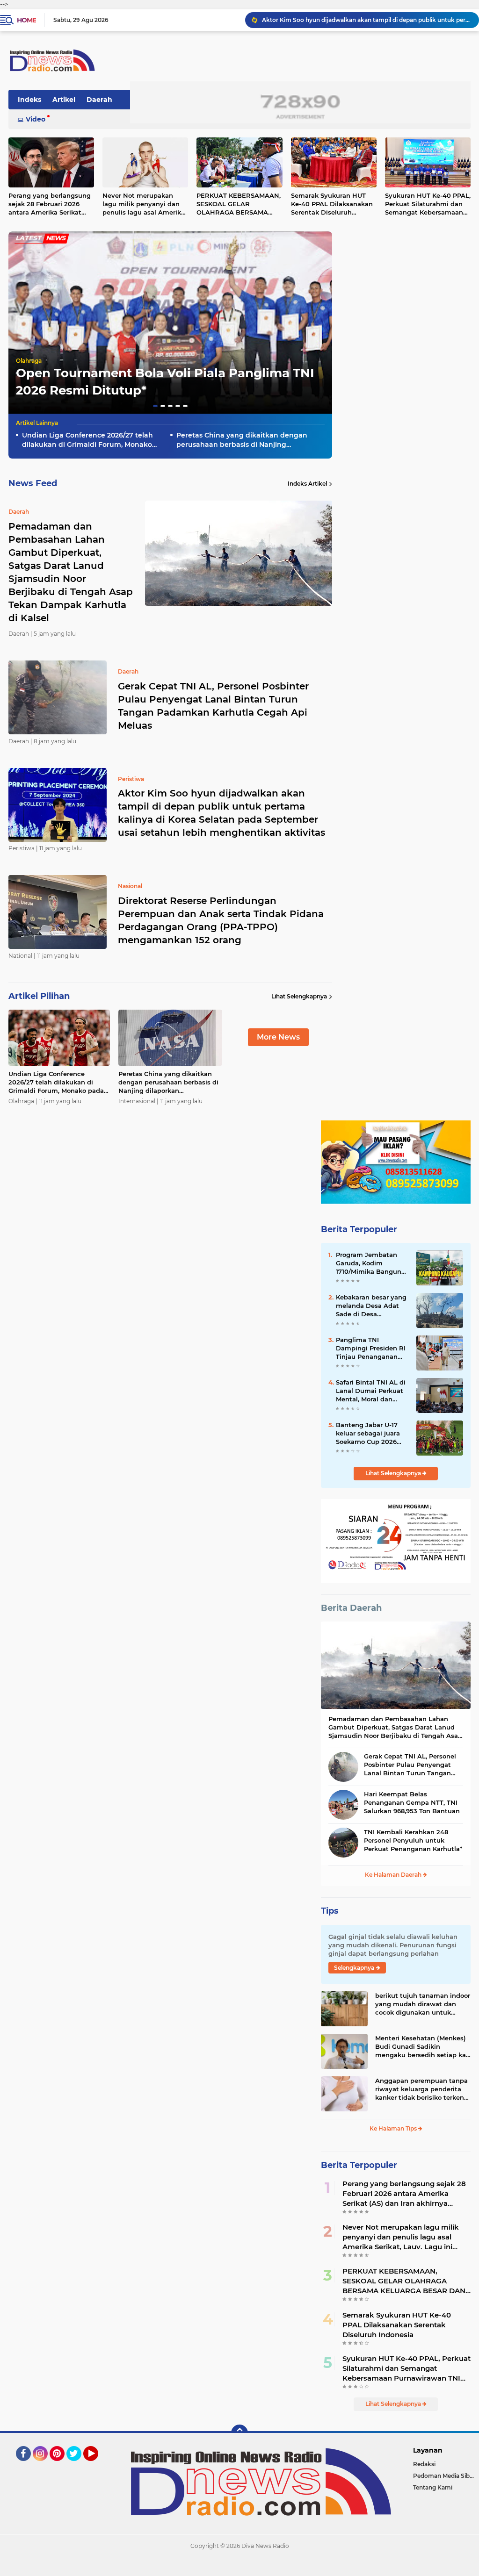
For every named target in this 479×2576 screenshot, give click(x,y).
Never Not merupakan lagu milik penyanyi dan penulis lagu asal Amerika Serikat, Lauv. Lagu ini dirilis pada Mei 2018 (144, 204)
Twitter (78, 2465)
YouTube (97, 2465)
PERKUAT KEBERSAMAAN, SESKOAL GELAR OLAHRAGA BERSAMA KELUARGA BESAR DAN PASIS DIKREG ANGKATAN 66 (239, 204)
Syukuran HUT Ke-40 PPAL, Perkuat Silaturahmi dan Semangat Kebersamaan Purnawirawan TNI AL (406, 2368)
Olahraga (29, 361)
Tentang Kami (433, 2487)
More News (278, 1037)
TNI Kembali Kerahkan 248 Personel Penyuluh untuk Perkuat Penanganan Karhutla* (413, 1840)
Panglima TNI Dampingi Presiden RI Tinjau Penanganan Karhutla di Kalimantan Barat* (371, 1349)
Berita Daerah (351, 1608)
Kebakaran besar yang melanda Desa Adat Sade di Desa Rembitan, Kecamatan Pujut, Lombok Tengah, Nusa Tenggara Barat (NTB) (372, 1306)
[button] (155, 406)
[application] (239, 2567)
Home (26, 20)
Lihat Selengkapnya (299, 996)
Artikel (64, 100)
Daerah (99, 100)
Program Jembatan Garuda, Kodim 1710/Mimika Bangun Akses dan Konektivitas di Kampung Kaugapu (369, 1263)
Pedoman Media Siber (444, 2476)
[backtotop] (239, 2433)
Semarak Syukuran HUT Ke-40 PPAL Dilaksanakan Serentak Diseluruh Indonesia (332, 204)
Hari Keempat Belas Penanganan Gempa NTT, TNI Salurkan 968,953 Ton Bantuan (412, 1802)
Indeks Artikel (307, 484)
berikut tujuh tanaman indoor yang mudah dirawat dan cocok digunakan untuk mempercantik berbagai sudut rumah (423, 2004)
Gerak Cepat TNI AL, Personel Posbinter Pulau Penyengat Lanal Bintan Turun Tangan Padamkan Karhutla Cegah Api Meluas (213, 706)
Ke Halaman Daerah (394, 1875)
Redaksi (424, 2464)
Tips (330, 1911)
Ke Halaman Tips (394, 2128)
